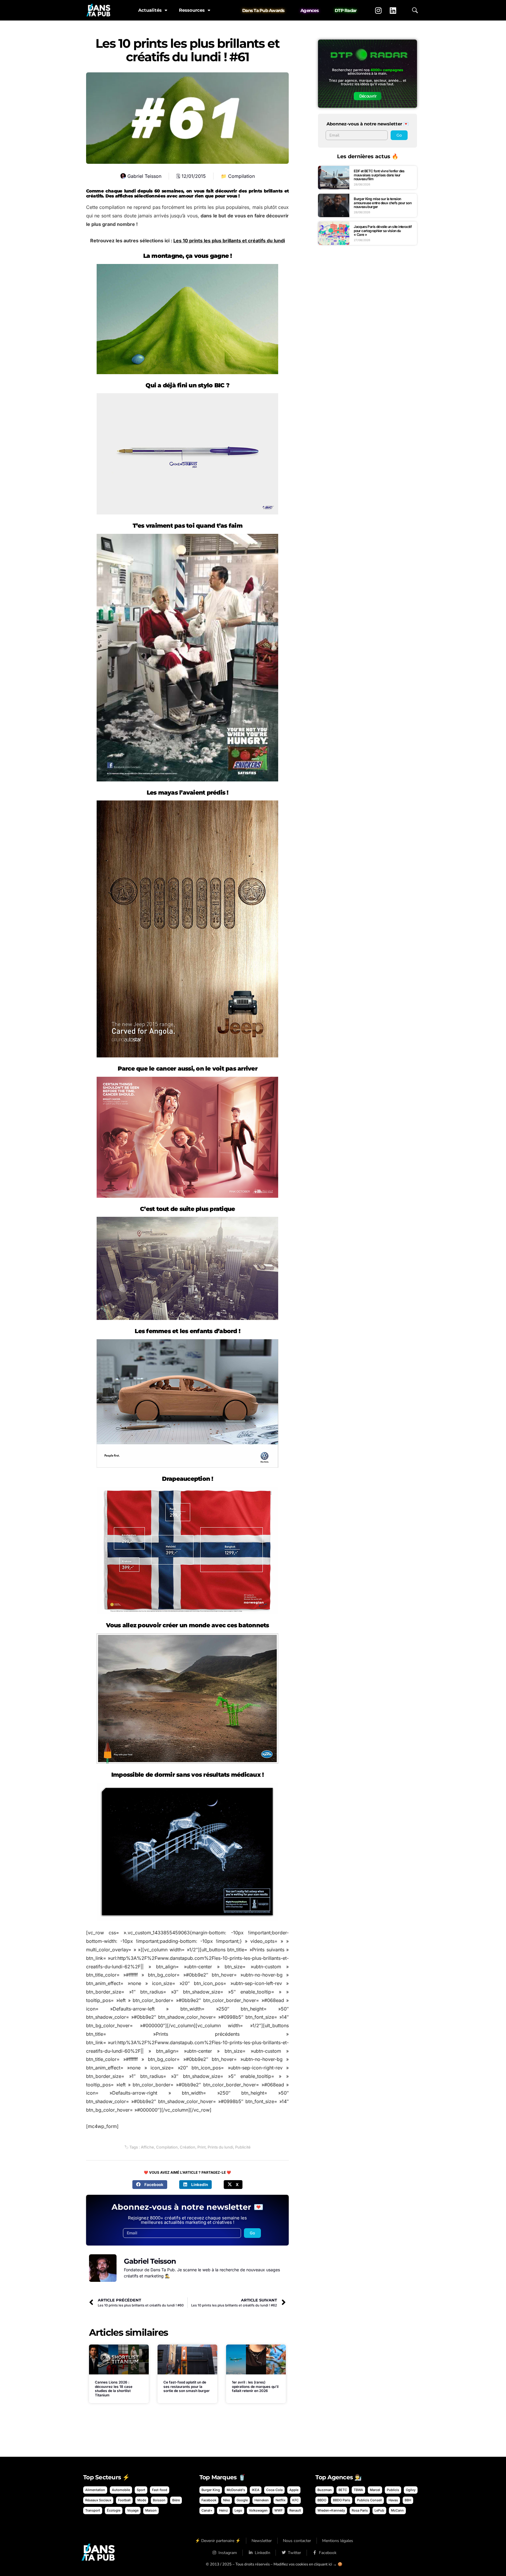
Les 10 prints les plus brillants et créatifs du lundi (229, 241)
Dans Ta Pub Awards (263, 10)
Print (201, 2147)
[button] (150, 2185)
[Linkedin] (393, 10)
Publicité (243, 2147)
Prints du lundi (220, 2147)
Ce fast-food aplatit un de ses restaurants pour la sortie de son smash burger (187, 2386)
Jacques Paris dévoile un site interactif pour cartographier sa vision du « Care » (383, 231)
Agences (310, 10)
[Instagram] (378, 10)
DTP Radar (346, 10)
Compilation (241, 176)
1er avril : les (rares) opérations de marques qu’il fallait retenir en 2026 (255, 2386)
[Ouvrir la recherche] (415, 10)
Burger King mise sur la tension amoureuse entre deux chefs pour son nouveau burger (383, 203)
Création (188, 2147)
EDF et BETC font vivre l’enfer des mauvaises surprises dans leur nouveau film (379, 175)
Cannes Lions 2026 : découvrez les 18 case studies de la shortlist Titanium (114, 2388)
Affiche (147, 2147)
